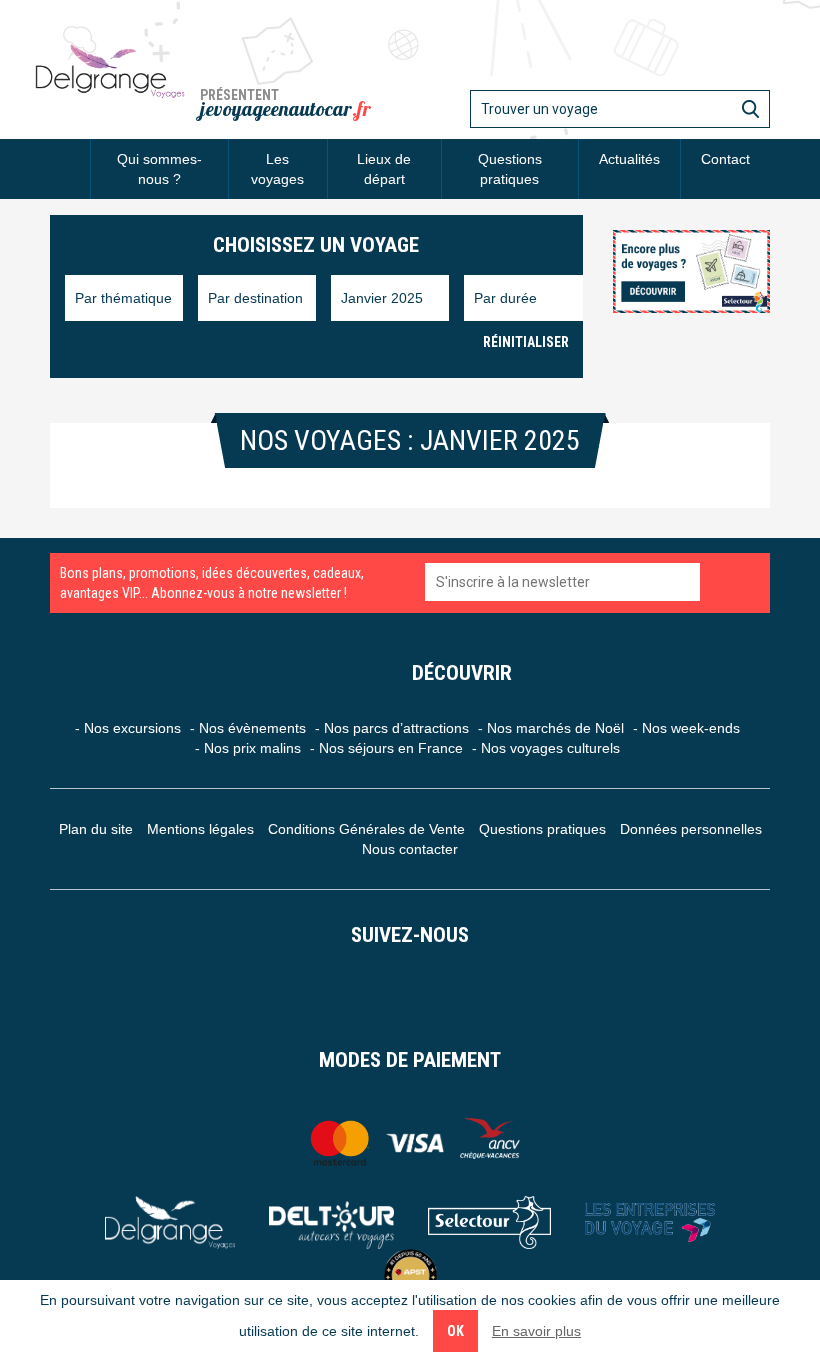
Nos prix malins (252, 748)
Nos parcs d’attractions (396, 728)
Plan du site (96, 829)
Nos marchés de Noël (555, 728)
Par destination (255, 298)
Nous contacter (410, 849)
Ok (455, 1331)
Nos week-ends (691, 728)
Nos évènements (252, 728)
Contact (725, 159)
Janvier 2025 (382, 298)
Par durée (505, 298)
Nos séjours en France (391, 748)
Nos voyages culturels (550, 748)
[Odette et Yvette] (110, 70)
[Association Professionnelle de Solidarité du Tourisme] (410, 1275)
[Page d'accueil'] (70, 159)
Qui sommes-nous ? (159, 169)
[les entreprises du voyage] (650, 1222)
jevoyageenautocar (285, 108)
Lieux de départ (384, 169)
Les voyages (277, 169)
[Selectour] (489, 1222)
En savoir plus (536, 1331)
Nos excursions (132, 728)
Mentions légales (200, 829)
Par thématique (123, 298)
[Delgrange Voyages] (170, 1222)
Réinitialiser (526, 342)
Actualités (629, 159)
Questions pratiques (510, 169)
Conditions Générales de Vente (366, 829)
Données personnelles (691, 829)
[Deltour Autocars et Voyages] (331, 1222)
